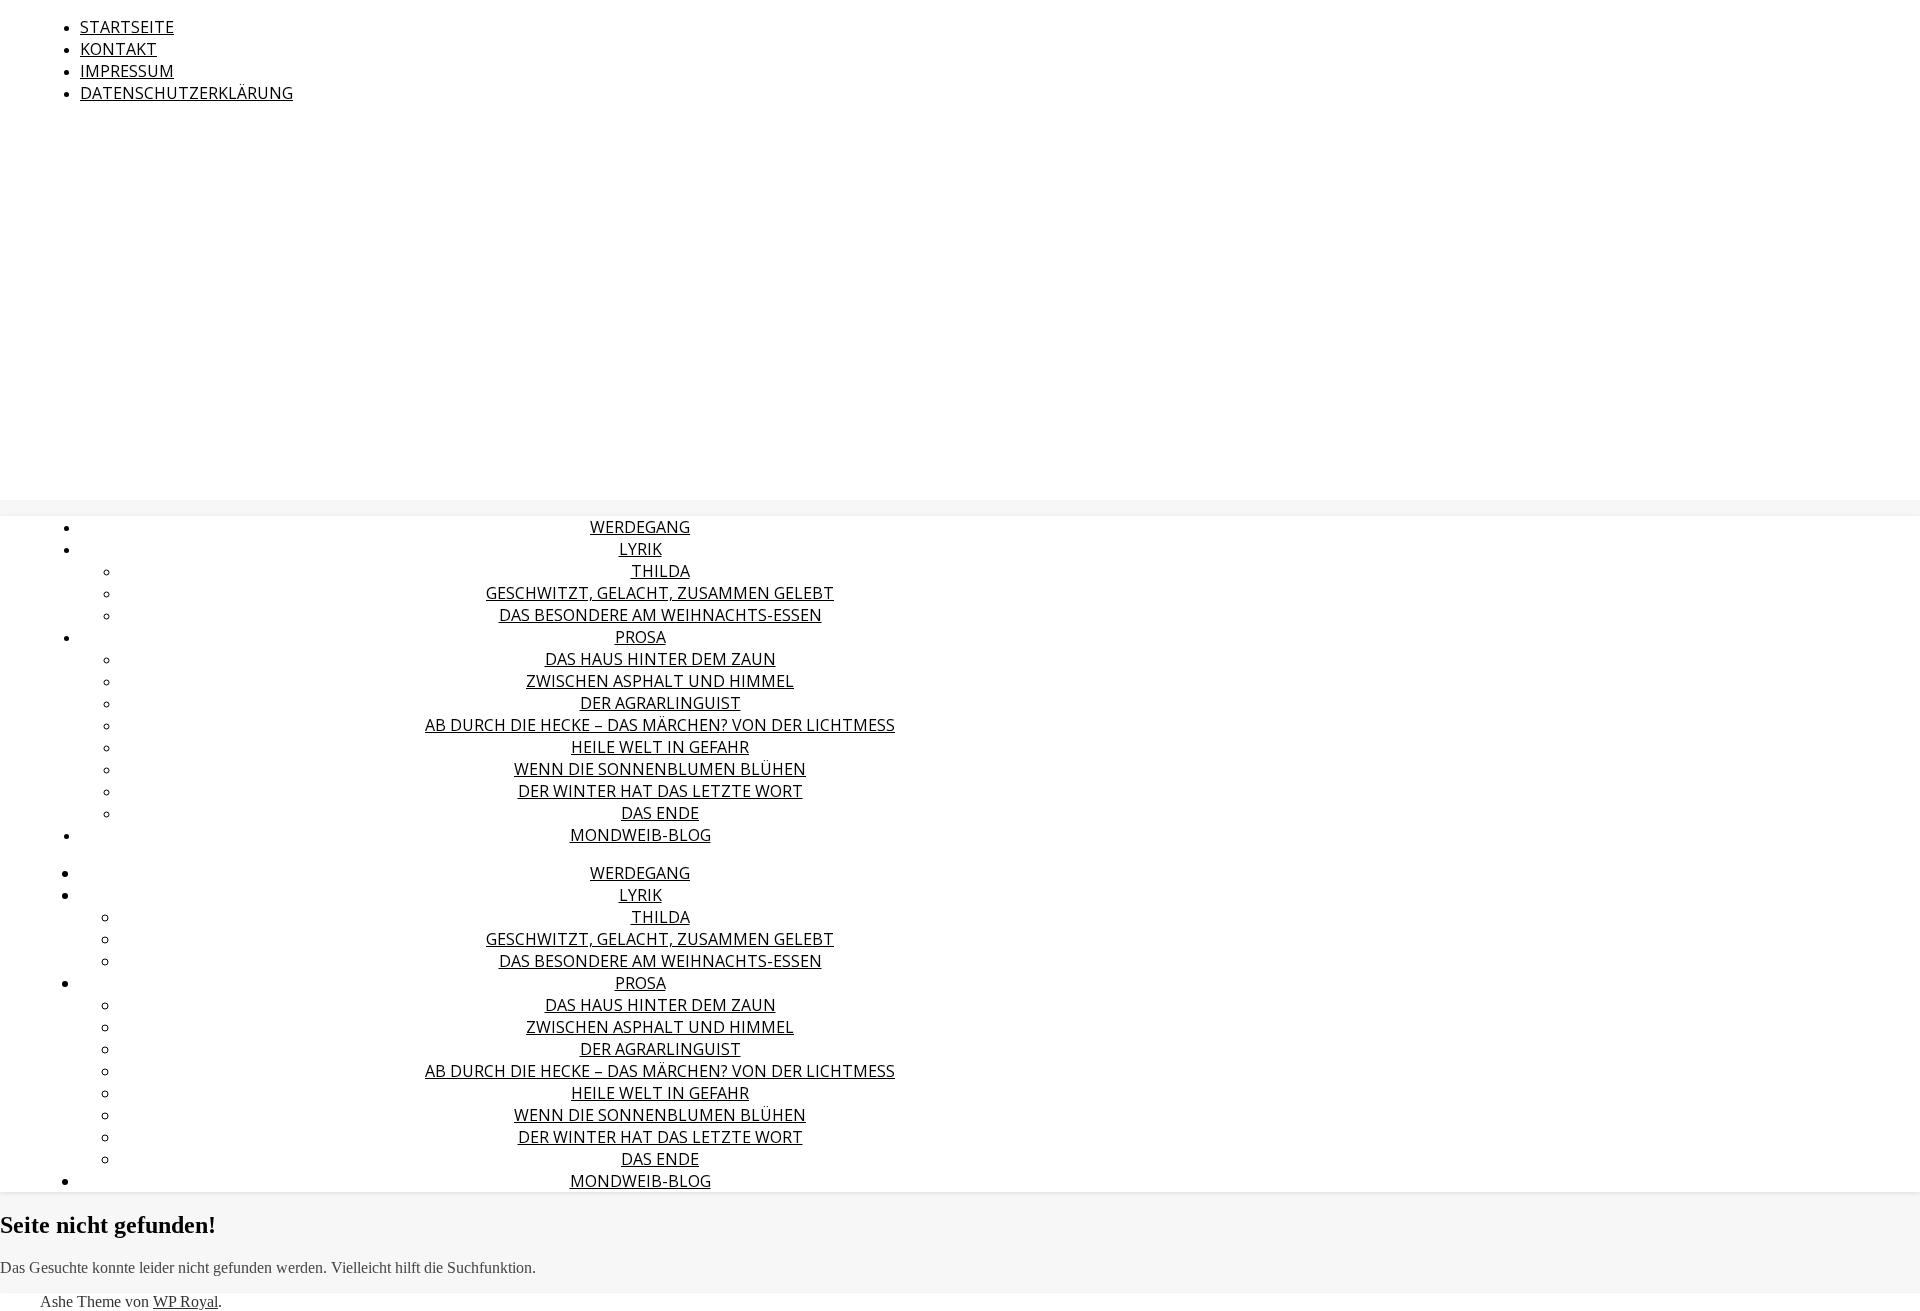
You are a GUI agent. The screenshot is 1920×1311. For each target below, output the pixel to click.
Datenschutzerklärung (186, 93)
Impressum (127, 71)
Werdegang (640, 527)
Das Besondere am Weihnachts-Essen (660, 615)
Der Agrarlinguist (660, 703)
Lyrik (640, 549)
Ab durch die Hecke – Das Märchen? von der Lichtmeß (660, 725)
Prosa (640, 637)
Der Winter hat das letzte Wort (660, 791)
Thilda (660, 571)
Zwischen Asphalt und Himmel (660, 681)
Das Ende (660, 813)
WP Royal (185, 1301)
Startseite (127, 27)
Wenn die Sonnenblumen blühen (660, 769)
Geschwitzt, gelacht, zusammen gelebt (660, 593)
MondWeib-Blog (640, 835)
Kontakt (118, 49)
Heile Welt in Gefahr (660, 747)
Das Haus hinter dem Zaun (660, 659)
